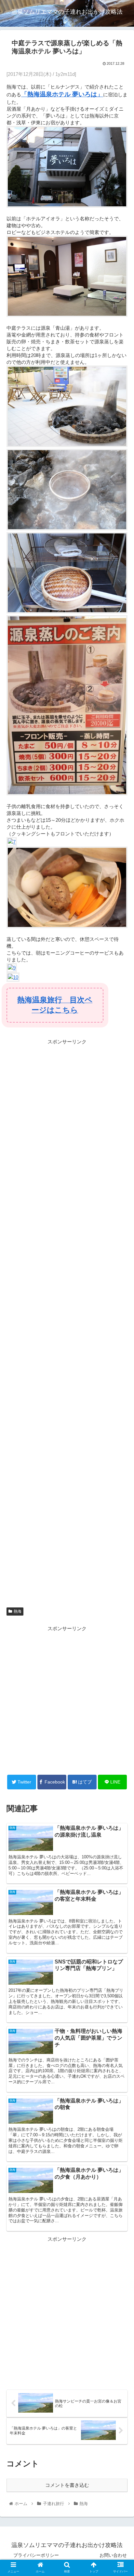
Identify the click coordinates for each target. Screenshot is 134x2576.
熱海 (18, 1611)
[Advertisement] (67, 1700)
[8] (67, 926)
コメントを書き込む (67, 2485)
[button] (121, 1333)
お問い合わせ (113, 2555)
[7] (12, 842)
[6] (67, 612)
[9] (12, 968)
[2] (67, 315)
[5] (67, 529)
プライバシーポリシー (36, 2555)
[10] (13, 977)
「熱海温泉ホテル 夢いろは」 (62, 94)
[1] (67, 206)
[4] (67, 445)
